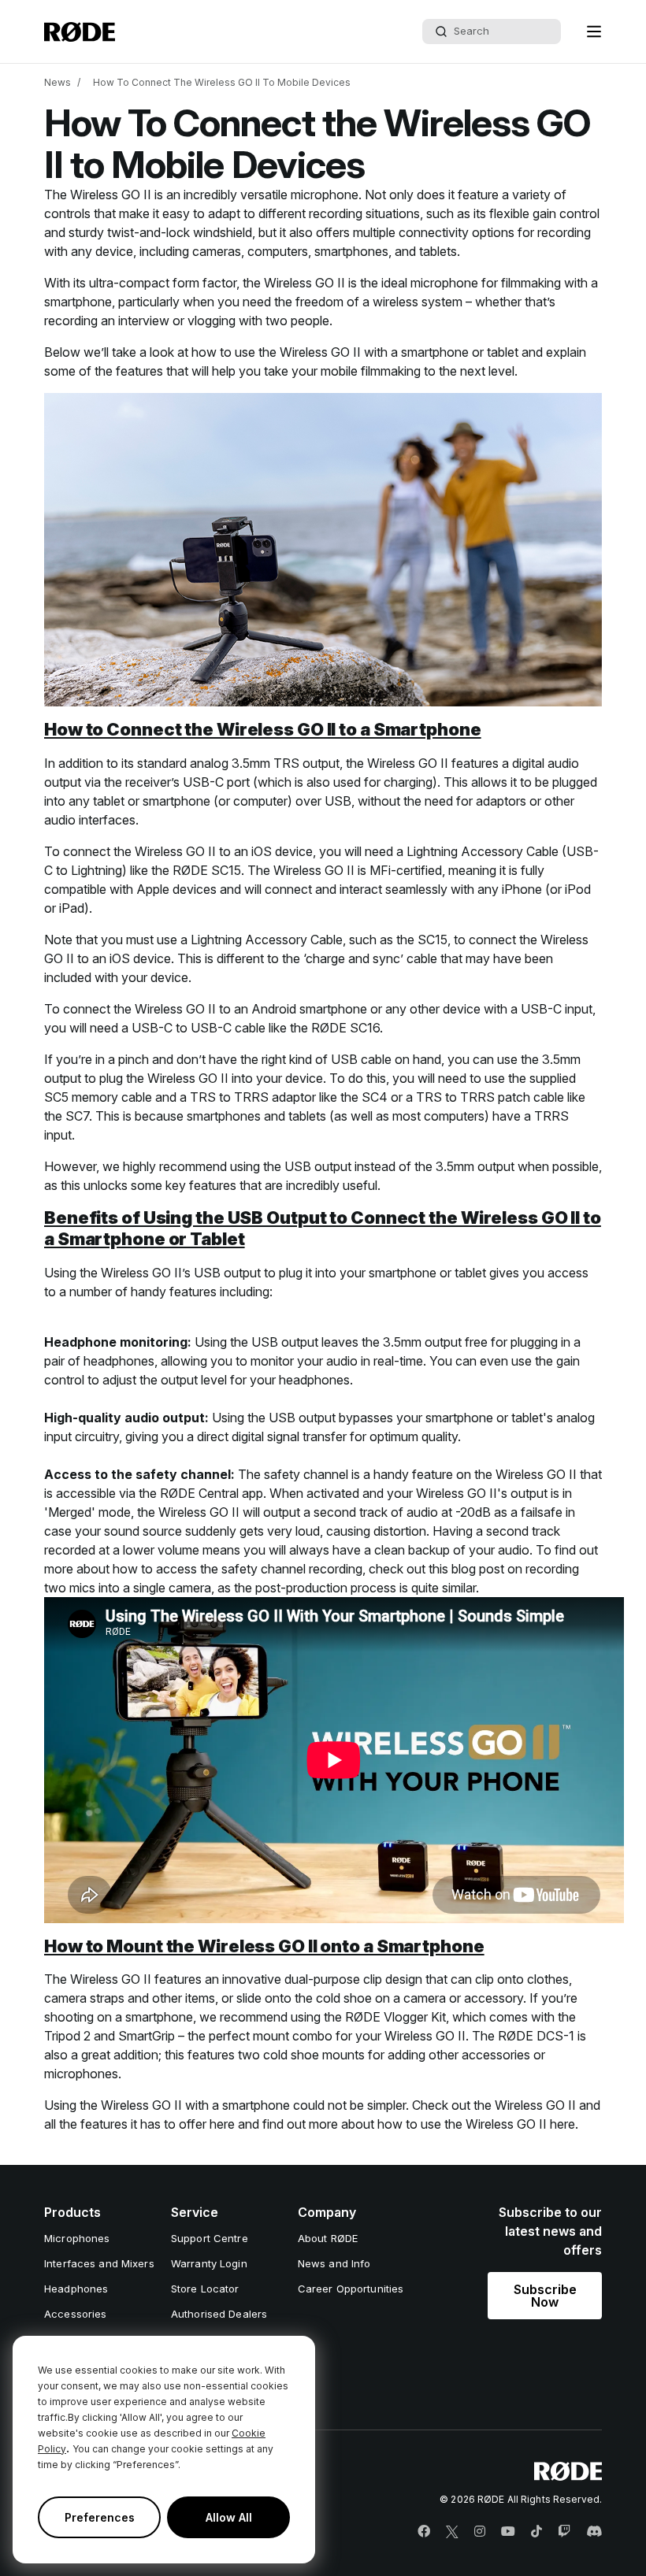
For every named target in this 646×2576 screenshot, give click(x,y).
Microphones (77, 2238)
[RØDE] (80, 32)
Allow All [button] (229, 2517)
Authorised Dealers (219, 2314)
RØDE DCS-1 (536, 2036)
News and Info (334, 2263)
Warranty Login (209, 2263)
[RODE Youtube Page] (508, 2532)
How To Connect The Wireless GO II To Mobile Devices (222, 82)
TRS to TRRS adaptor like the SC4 (289, 1097)
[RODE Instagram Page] (480, 2532)
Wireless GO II (111, 195)
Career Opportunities (351, 2289)
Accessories (75, 2314)
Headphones (76, 2289)
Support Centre (210, 2238)
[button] (594, 32)
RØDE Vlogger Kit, (397, 2017)
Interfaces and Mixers (99, 2263)
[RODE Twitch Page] (564, 2532)
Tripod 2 (67, 2036)
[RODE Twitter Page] (452, 2532)
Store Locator (205, 2289)
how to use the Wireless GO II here (476, 2124)
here (222, 2124)
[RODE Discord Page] (594, 2532)
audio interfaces (90, 820)
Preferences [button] (100, 2517)
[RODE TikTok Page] (536, 2532)
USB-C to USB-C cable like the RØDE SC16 (256, 1028)
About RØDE (328, 2238)
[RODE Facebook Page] (424, 2532)
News (58, 82)
